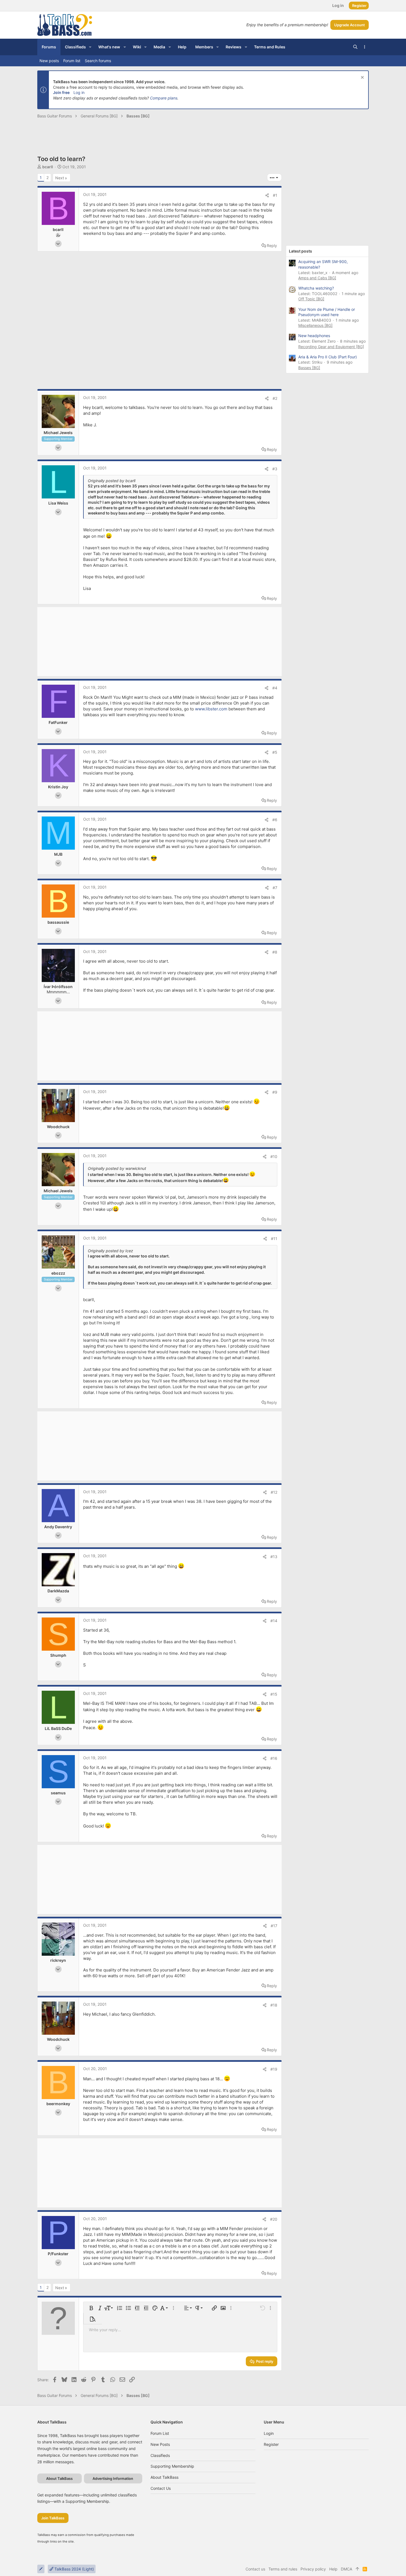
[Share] (267, 195)
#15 (274, 1694)
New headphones (314, 336)
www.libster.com (211, 709)
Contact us (161, 2488)
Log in (79, 92)
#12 (274, 1492)
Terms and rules (283, 2569)
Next (60, 178)
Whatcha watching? (316, 288)
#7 (275, 888)
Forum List (160, 2433)
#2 (275, 398)
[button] (90, 47)
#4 (275, 688)
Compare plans (164, 98)
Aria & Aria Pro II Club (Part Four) (328, 357)
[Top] (357, 2569)
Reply (272, 245)
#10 (274, 1156)
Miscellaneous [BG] (315, 325)
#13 (274, 1557)
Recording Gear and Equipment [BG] (331, 347)
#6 (275, 820)
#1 (275, 195)
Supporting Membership (172, 2466)
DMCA (346, 2569)
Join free (61, 92)
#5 (275, 752)
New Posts (160, 2444)
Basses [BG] (309, 368)
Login (269, 2433)
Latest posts (300, 251)
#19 (274, 2069)
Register (271, 2444)
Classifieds (160, 2455)
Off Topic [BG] (311, 299)
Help (333, 2569)
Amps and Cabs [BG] (317, 278)
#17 (274, 1926)
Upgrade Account (350, 25)
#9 (275, 1092)
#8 (275, 952)
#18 (274, 2005)
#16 (274, 1758)
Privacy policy (313, 2569)
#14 (274, 1621)
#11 (274, 1239)
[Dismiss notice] (362, 78)
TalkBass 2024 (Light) (74, 2569)
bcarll (48, 167)
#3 (275, 469)
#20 (274, 2219)
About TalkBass (164, 2477)
